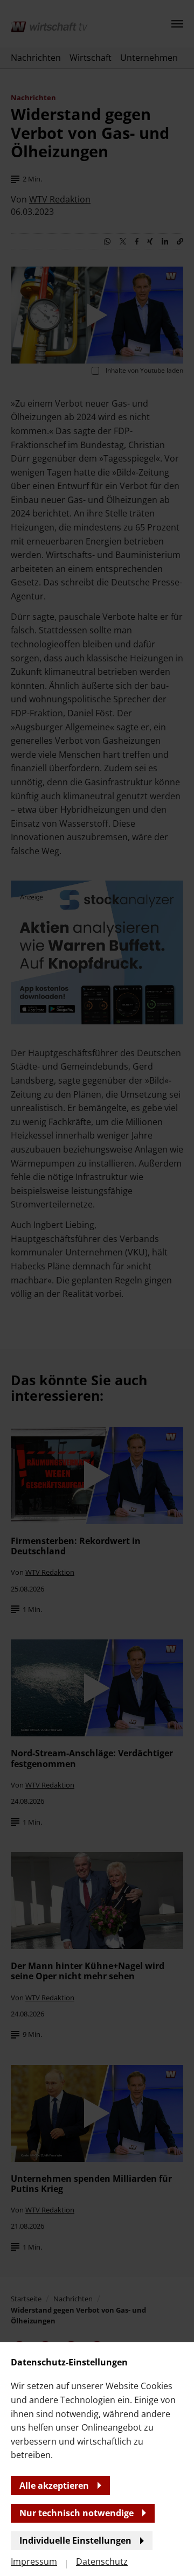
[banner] (97, 1288)
